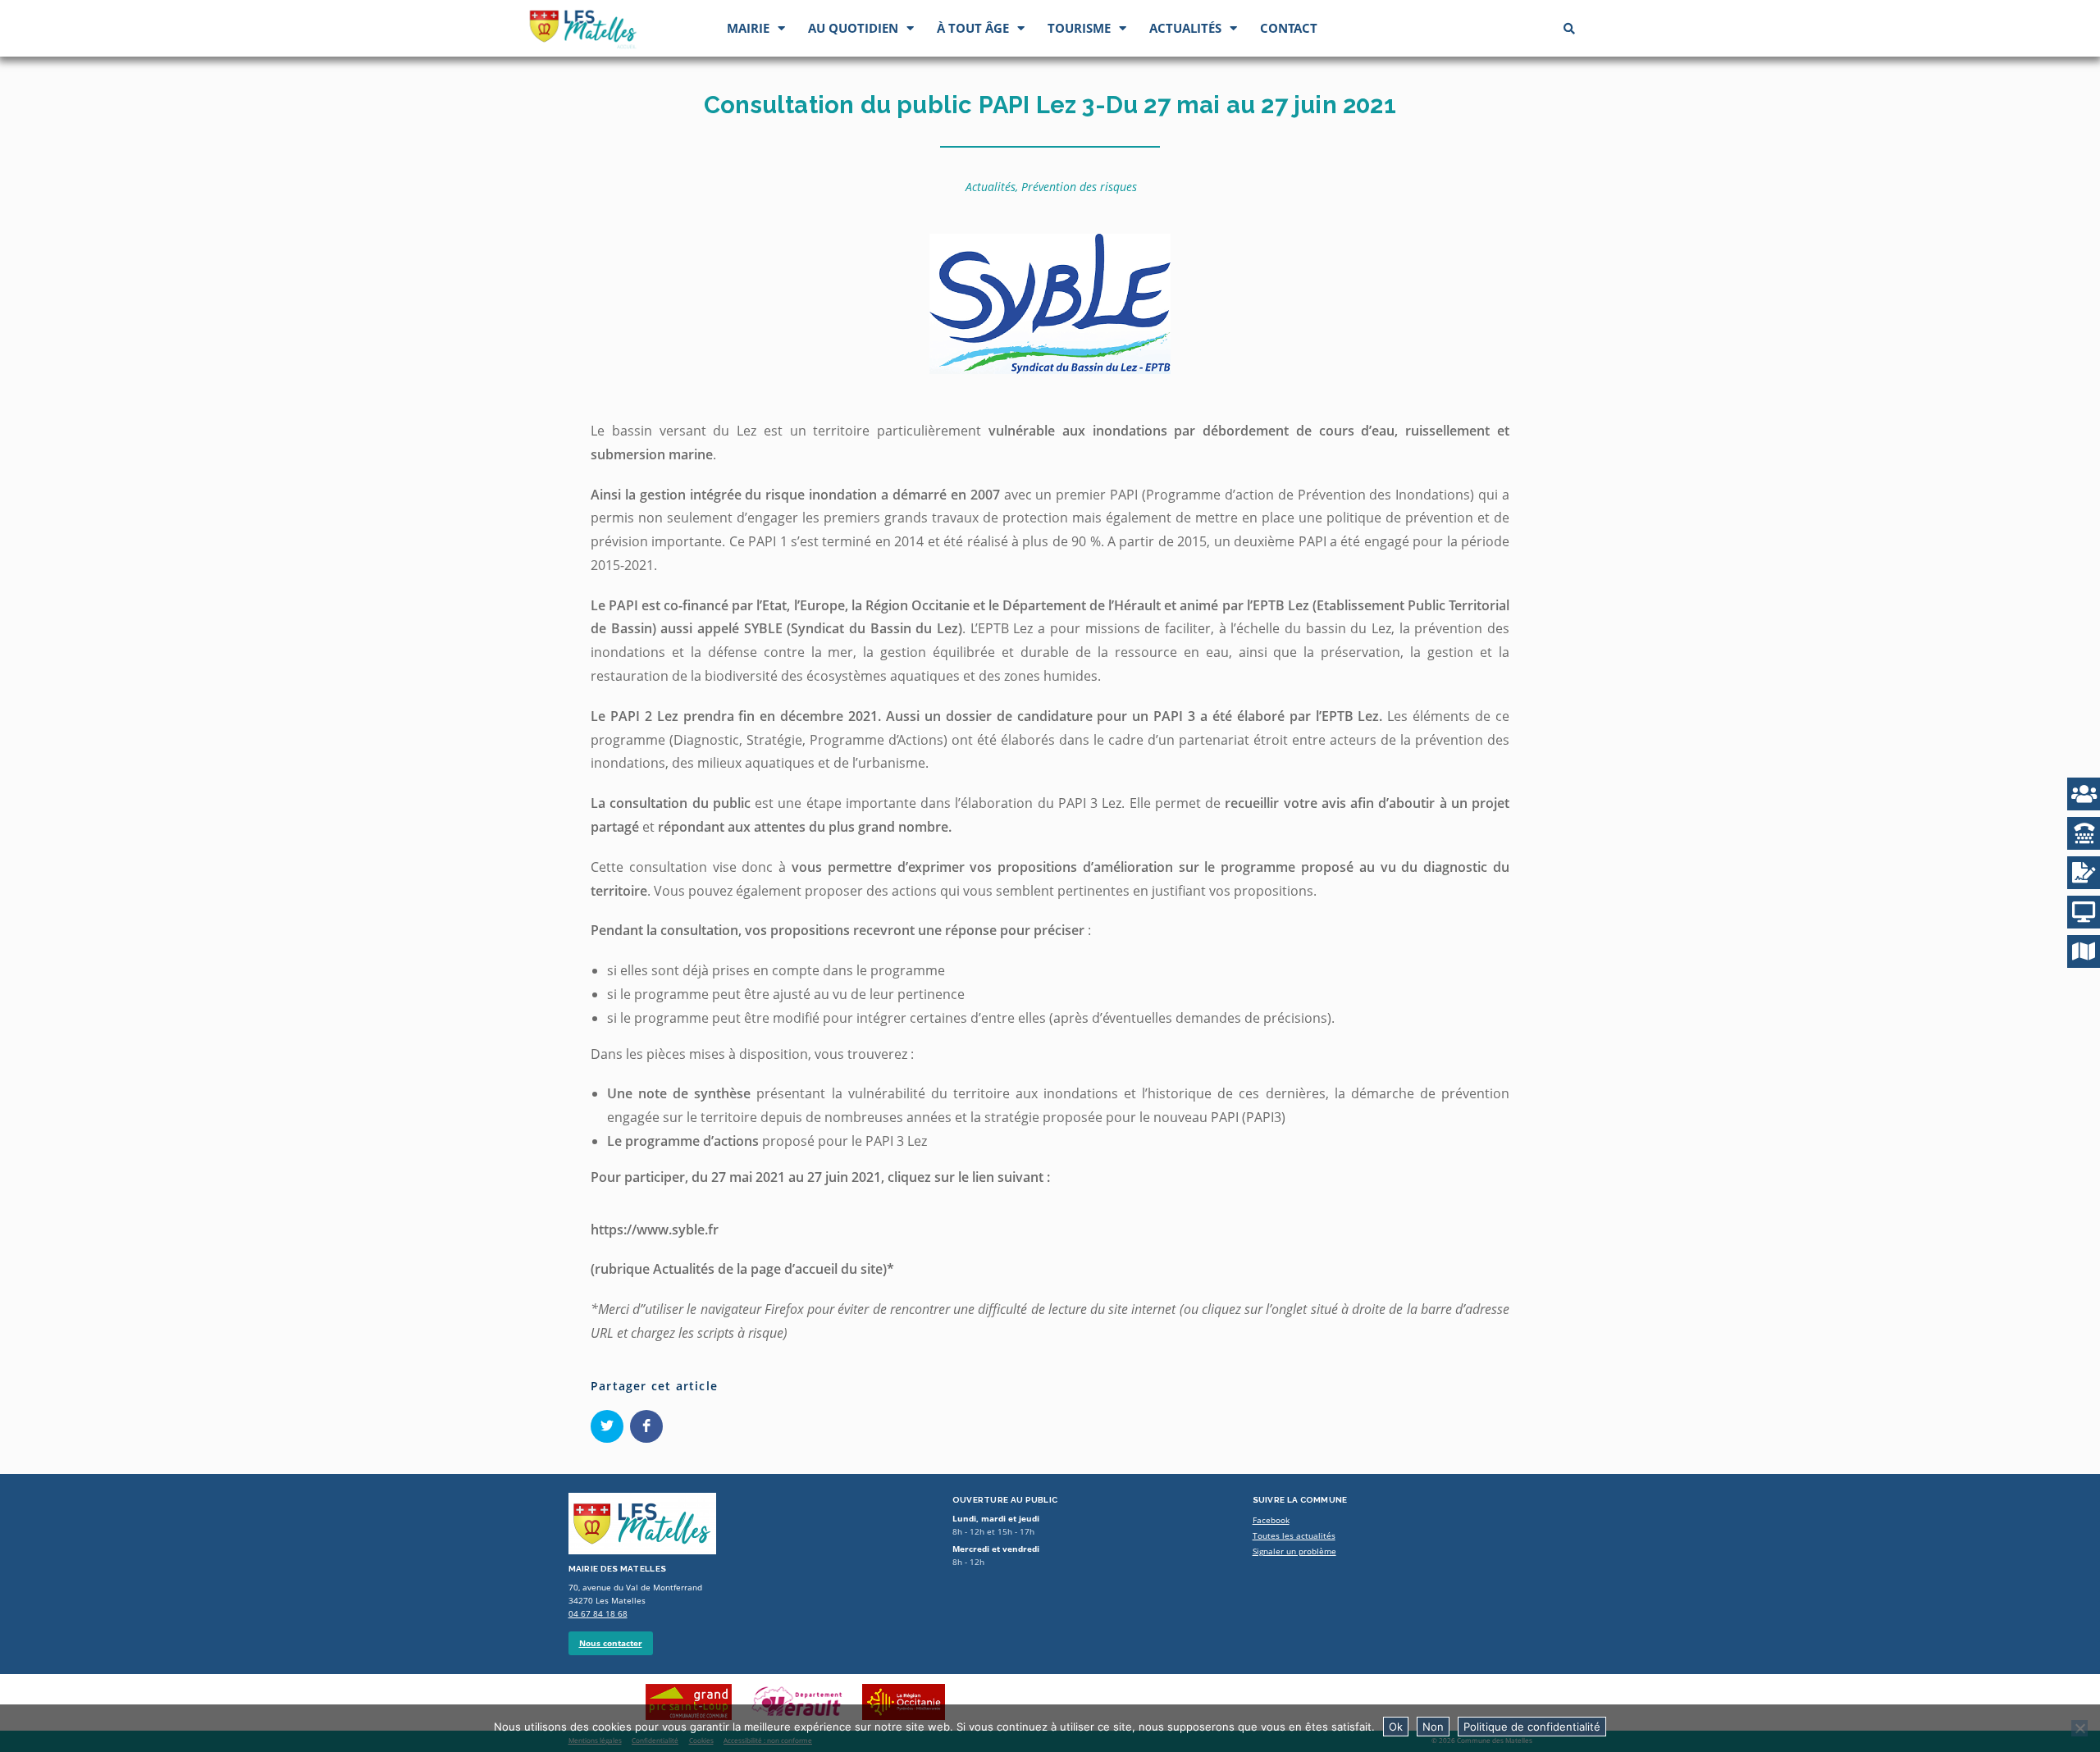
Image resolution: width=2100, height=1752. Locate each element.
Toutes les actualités (1294, 1536)
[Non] (2079, 1728)
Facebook (1271, 1520)
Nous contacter (611, 1643)
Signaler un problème (1294, 1551)
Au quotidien (853, 28)
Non (1433, 1727)
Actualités (1185, 28)
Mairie (748, 28)
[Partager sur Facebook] (646, 1426)
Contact (1289, 28)
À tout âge (973, 28)
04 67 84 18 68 (598, 1614)
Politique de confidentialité (1532, 1727)
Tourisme (1079, 28)
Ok (1396, 1727)
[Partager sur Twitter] (607, 1426)
